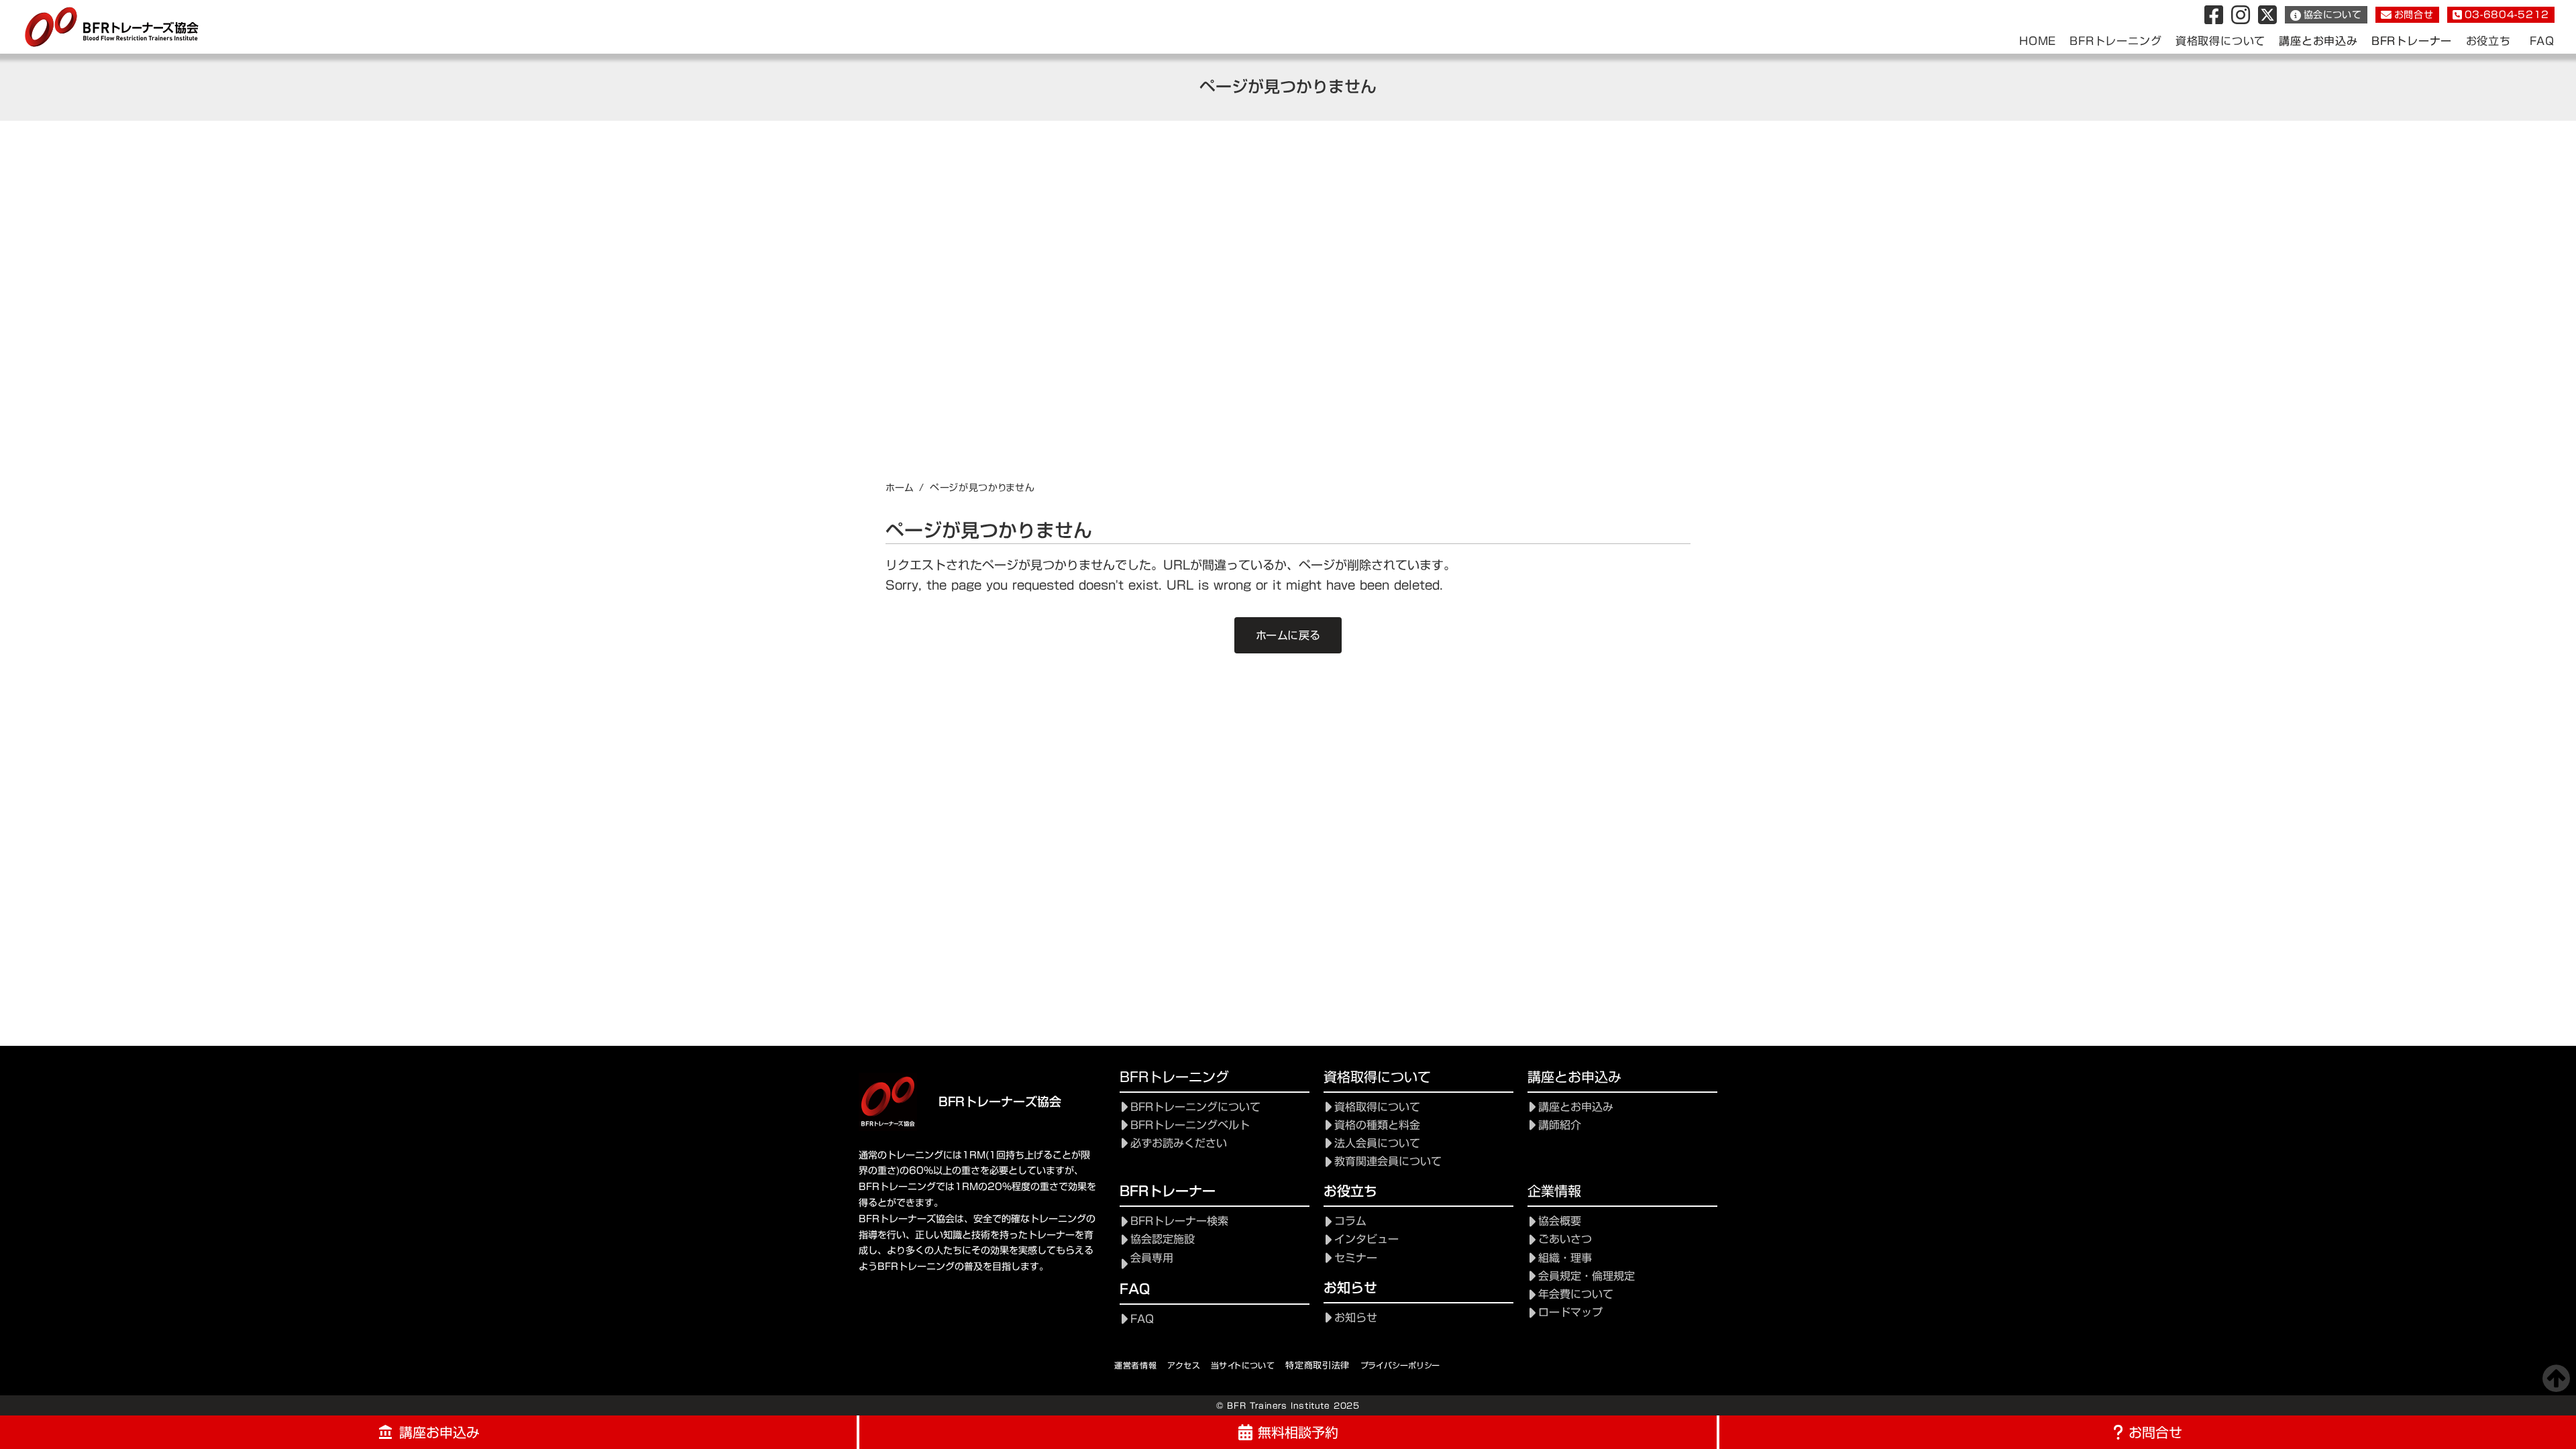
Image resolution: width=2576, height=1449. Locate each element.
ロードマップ (1570, 1312)
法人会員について (1377, 1143)
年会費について (1576, 1294)
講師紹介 (1560, 1125)
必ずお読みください (1179, 1143)
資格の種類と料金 (1377, 1125)
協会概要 (1560, 1221)
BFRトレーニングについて (1195, 1107)
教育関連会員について (1388, 1162)
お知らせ (1356, 1318)
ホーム (900, 488)
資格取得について (1377, 1107)
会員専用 (1152, 1258)
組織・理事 (1565, 1258)
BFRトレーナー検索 (1179, 1221)
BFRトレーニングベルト (1190, 1125)
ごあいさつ (1565, 1239)
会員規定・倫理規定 (1587, 1276)
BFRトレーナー (2412, 41)
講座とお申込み (2318, 41)
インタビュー (1366, 1239)
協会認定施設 (1163, 1239)
